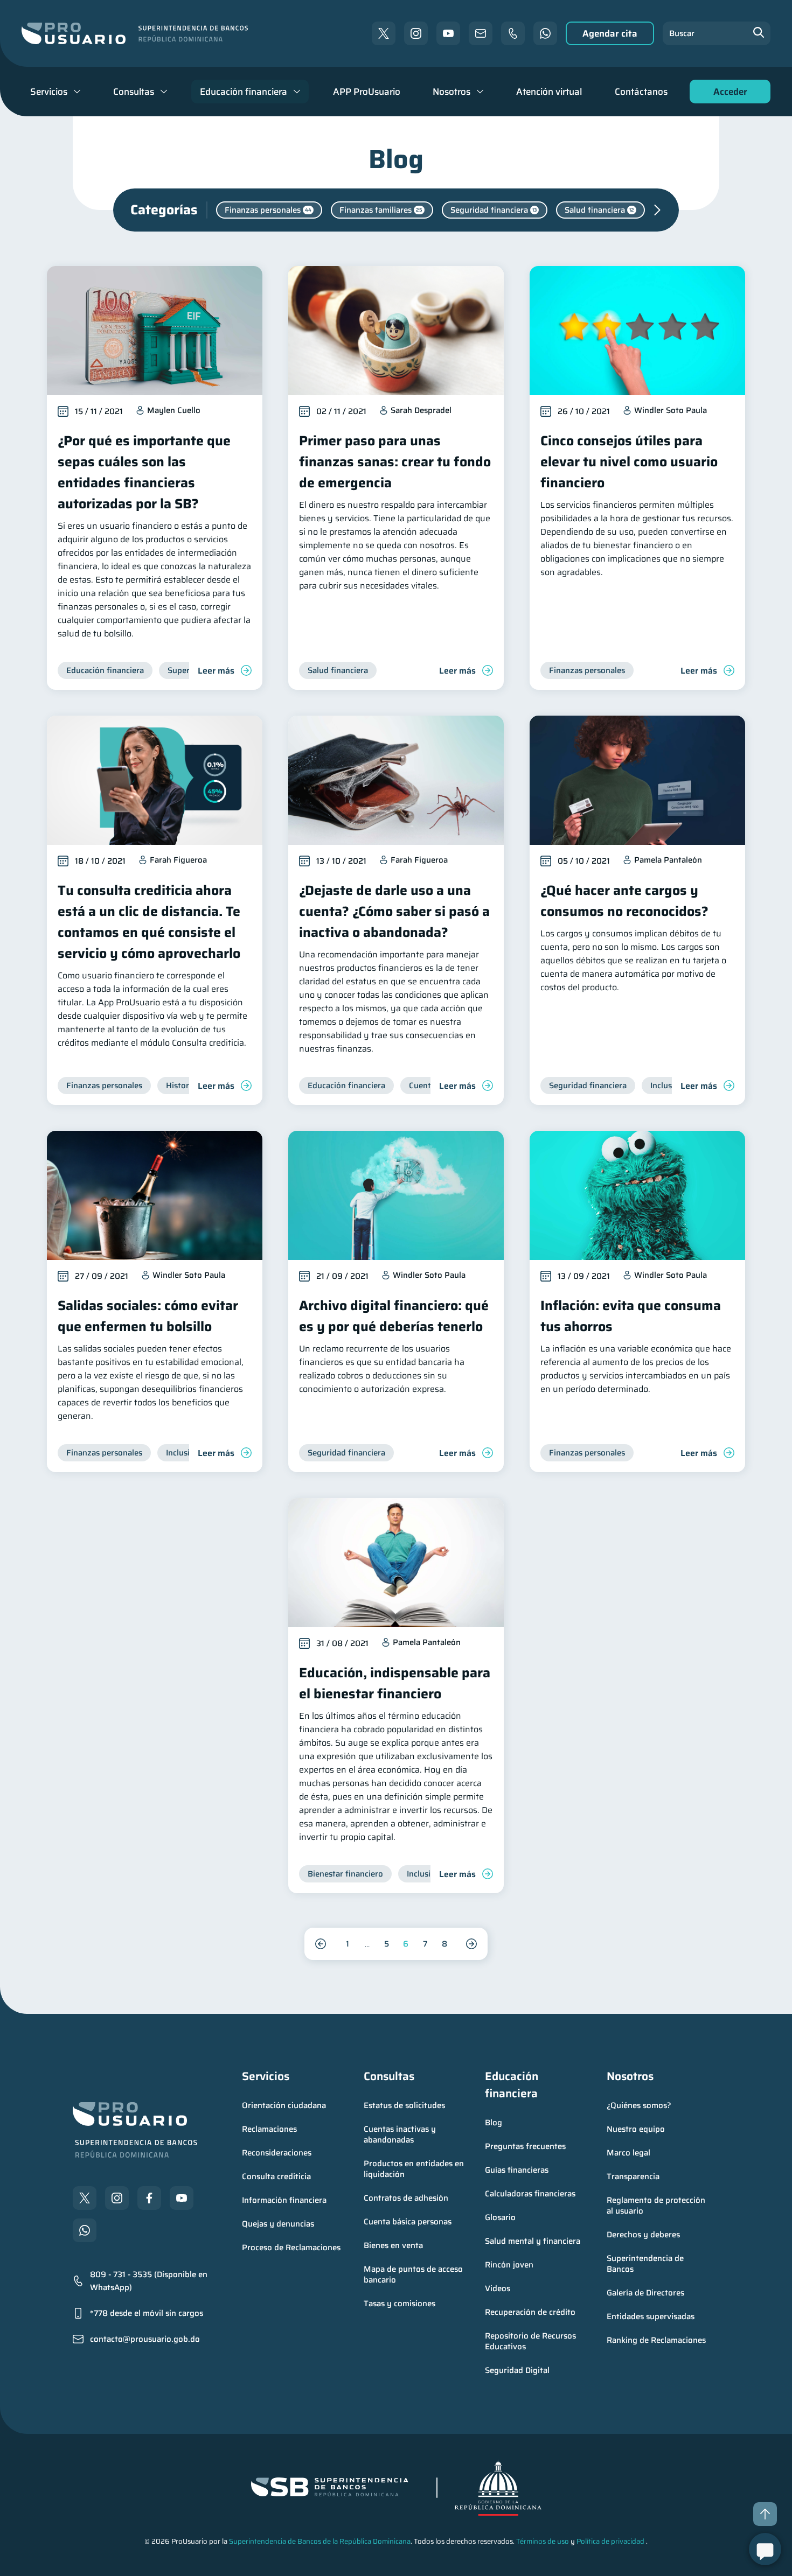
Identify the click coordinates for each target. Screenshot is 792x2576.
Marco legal (628, 2153)
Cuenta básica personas (408, 2222)
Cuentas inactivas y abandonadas (401, 2134)
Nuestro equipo (636, 2129)
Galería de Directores (645, 2293)
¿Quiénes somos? (639, 2105)
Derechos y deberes (643, 2235)
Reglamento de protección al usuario (657, 2206)
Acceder (727, 94)
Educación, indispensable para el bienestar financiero (395, 1683)
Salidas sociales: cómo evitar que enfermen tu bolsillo (148, 1316)
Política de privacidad (610, 2541)
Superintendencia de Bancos (646, 2264)
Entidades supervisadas (651, 2316)
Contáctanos (641, 92)
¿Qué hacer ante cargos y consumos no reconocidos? (624, 901)
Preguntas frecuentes (525, 2146)
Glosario (500, 2217)
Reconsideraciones (277, 2153)
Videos (498, 2288)
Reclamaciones (269, 2129)
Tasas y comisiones (400, 2304)
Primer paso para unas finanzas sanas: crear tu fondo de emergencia (395, 462)
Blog (494, 2123)
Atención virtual (549, 92)
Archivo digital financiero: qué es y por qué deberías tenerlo (394, 1316)
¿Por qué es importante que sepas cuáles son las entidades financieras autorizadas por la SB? (144, 472)
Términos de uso (543, 2541)
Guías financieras (517, 2170)
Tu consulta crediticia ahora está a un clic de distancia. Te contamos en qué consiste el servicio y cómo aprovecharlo (149, 922)
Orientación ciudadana (284, 2105)
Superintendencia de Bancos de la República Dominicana (320, 2541)
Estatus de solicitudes (404, 2105)
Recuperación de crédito (530, 2312)
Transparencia (633, 2176)
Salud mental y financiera (533, 2241)
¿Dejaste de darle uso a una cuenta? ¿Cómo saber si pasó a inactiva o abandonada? (394, 911)
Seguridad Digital (517, 2370)
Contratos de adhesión (406, 2198)
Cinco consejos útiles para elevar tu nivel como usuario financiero (629, 462)
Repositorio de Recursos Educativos (532, 2341)
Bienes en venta (393, 2245)
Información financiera (284, 2200)
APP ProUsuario (367, 92)
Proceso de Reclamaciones (291, 2248)
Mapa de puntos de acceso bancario (414, 2274)
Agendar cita (610, 33)
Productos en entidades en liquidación (415, 2169)
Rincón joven (509, 2265)
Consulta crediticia (276, 2176)
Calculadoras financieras (530, 2194)
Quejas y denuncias (278, 2224)
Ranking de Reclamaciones (656, 2340)
